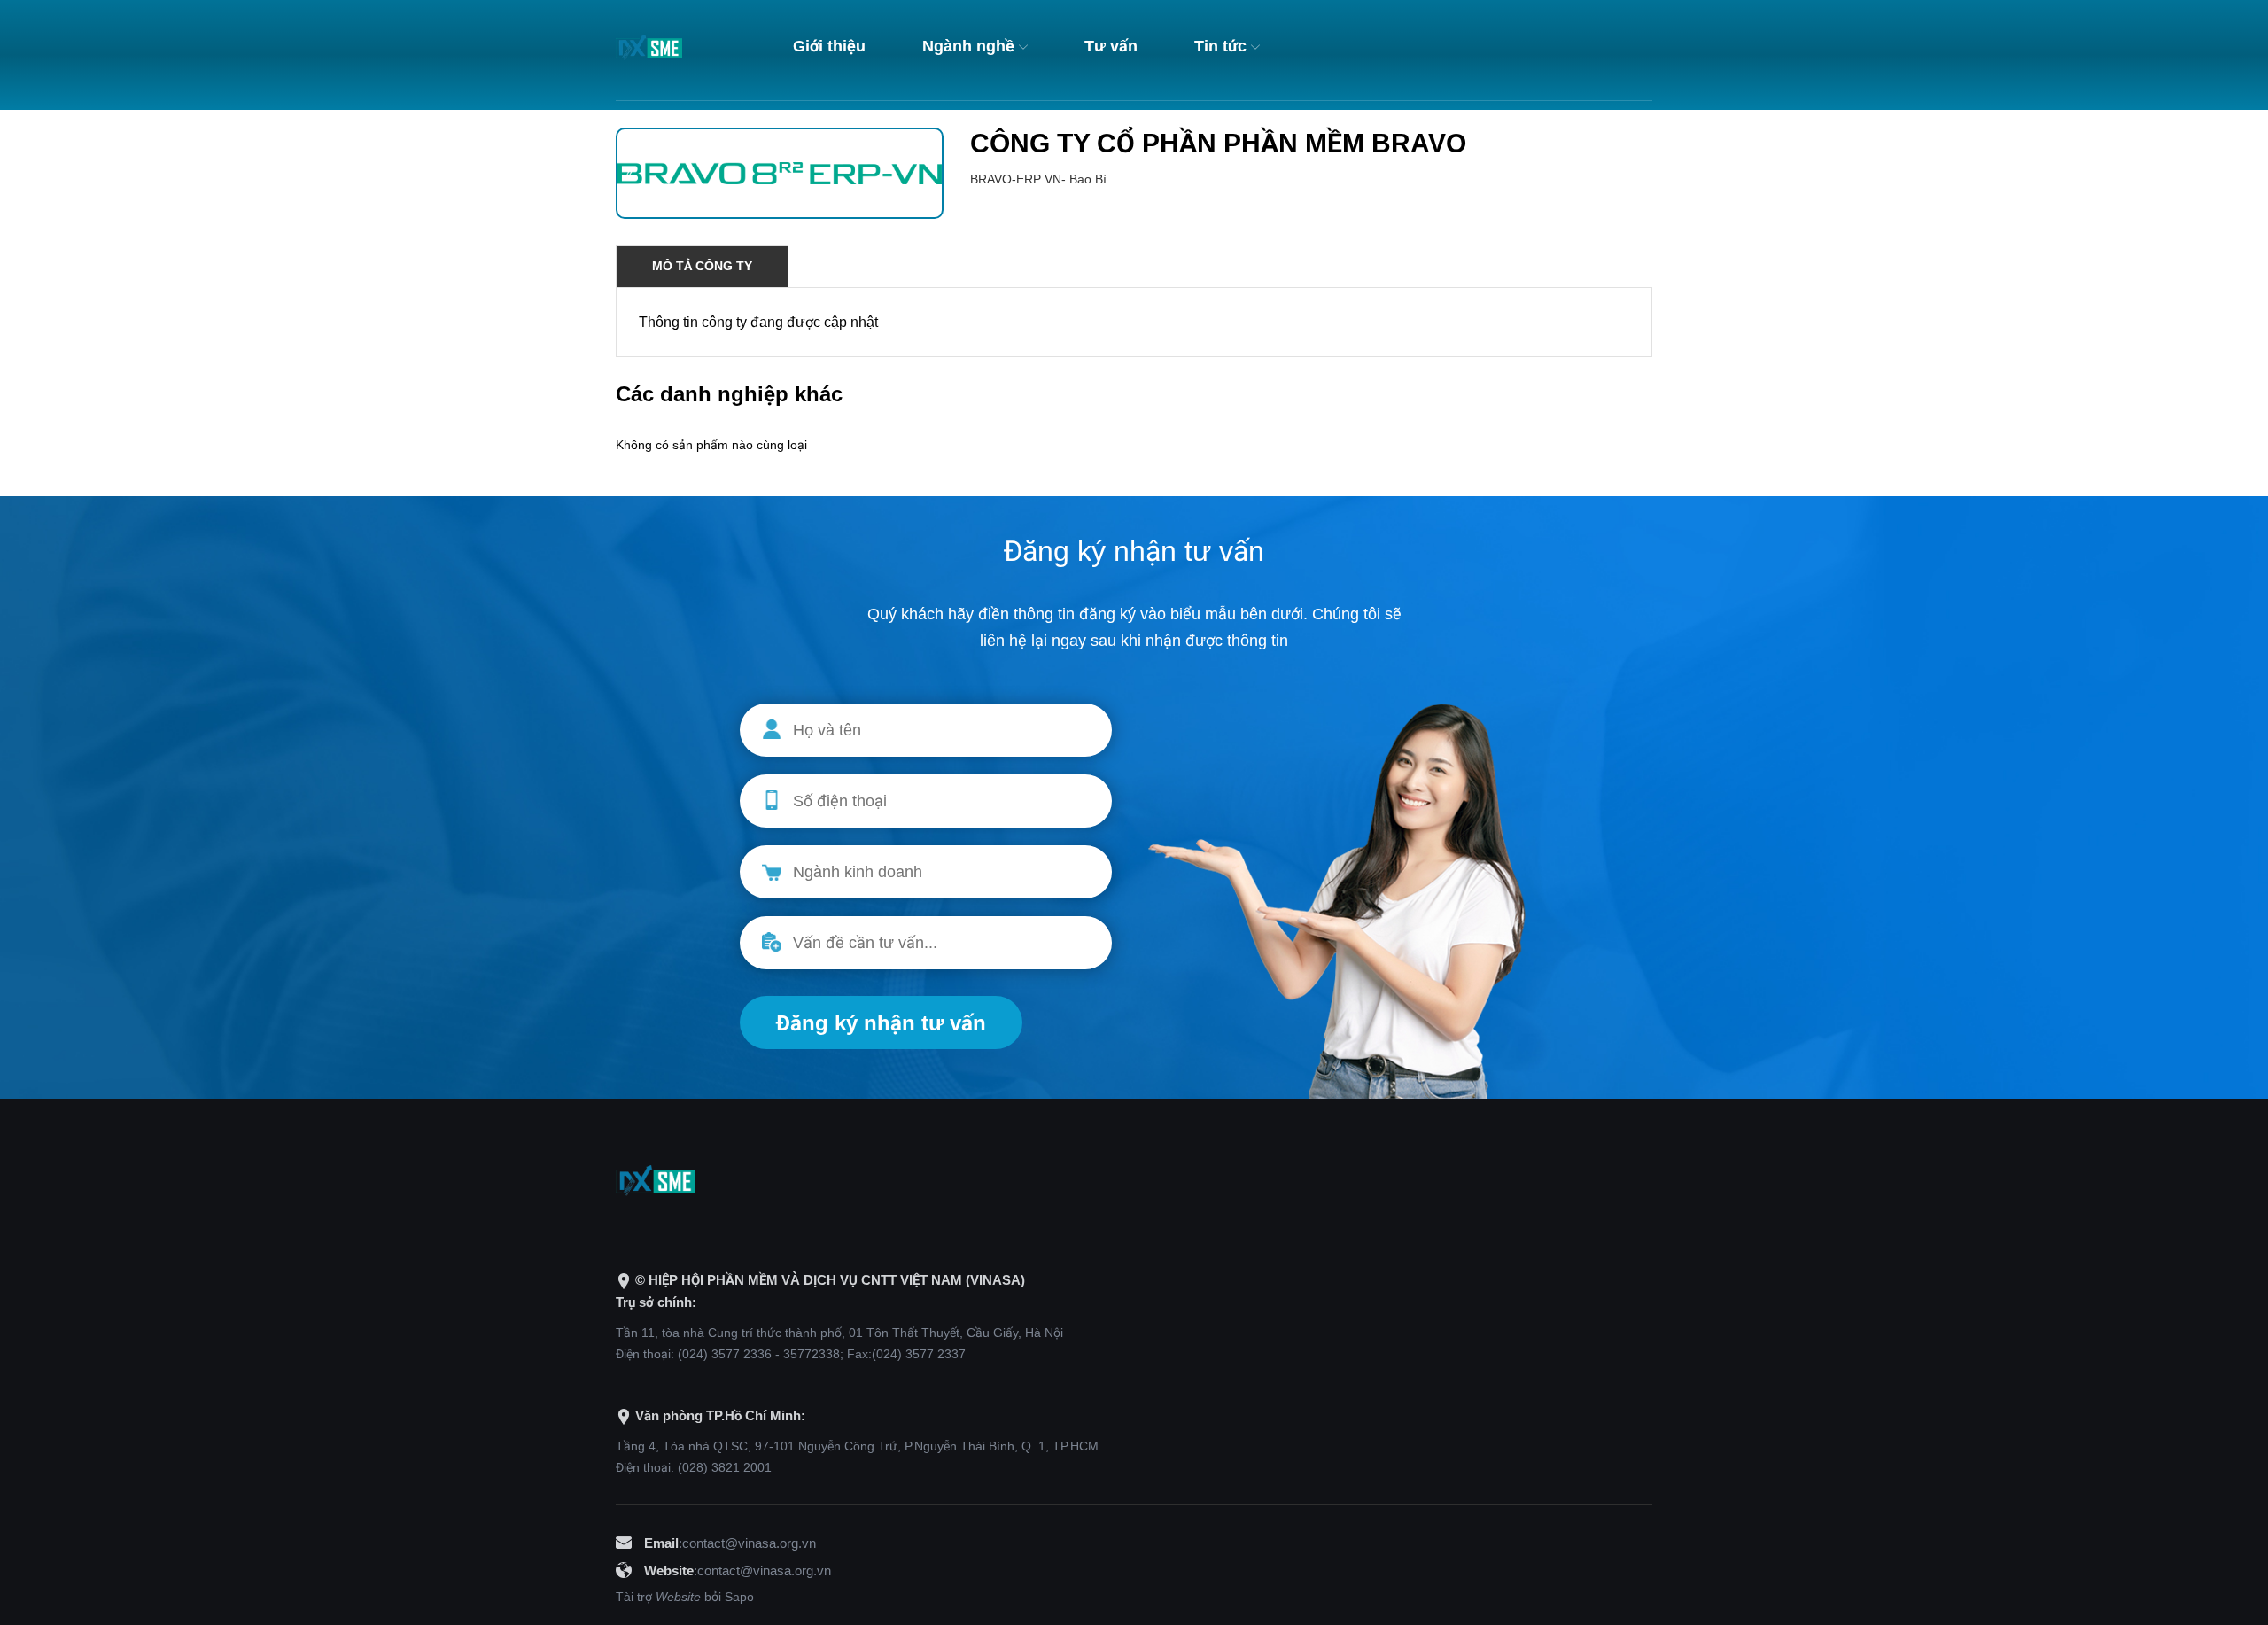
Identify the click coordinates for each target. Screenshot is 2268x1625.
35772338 (812, 1354)
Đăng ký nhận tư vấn (881, 1023)
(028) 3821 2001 (725, 1467)
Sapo (739, 1597)
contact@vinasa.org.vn (749, 1543)
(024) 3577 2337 (919, 1354)
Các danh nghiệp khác (729, 394)
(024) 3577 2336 (725, 1354)
